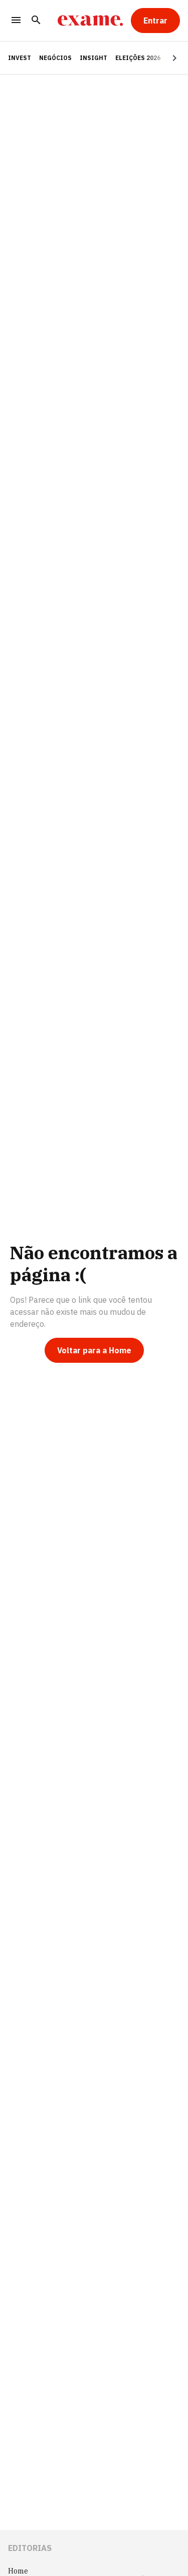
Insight (93, 58)
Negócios (55, 58)
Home (18, 2571)
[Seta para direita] (162, 58)
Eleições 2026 (138, 58)
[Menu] (16, 21)
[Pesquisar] (36, 21)
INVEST (20, 58)
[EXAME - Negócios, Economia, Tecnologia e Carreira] (90, 21)
